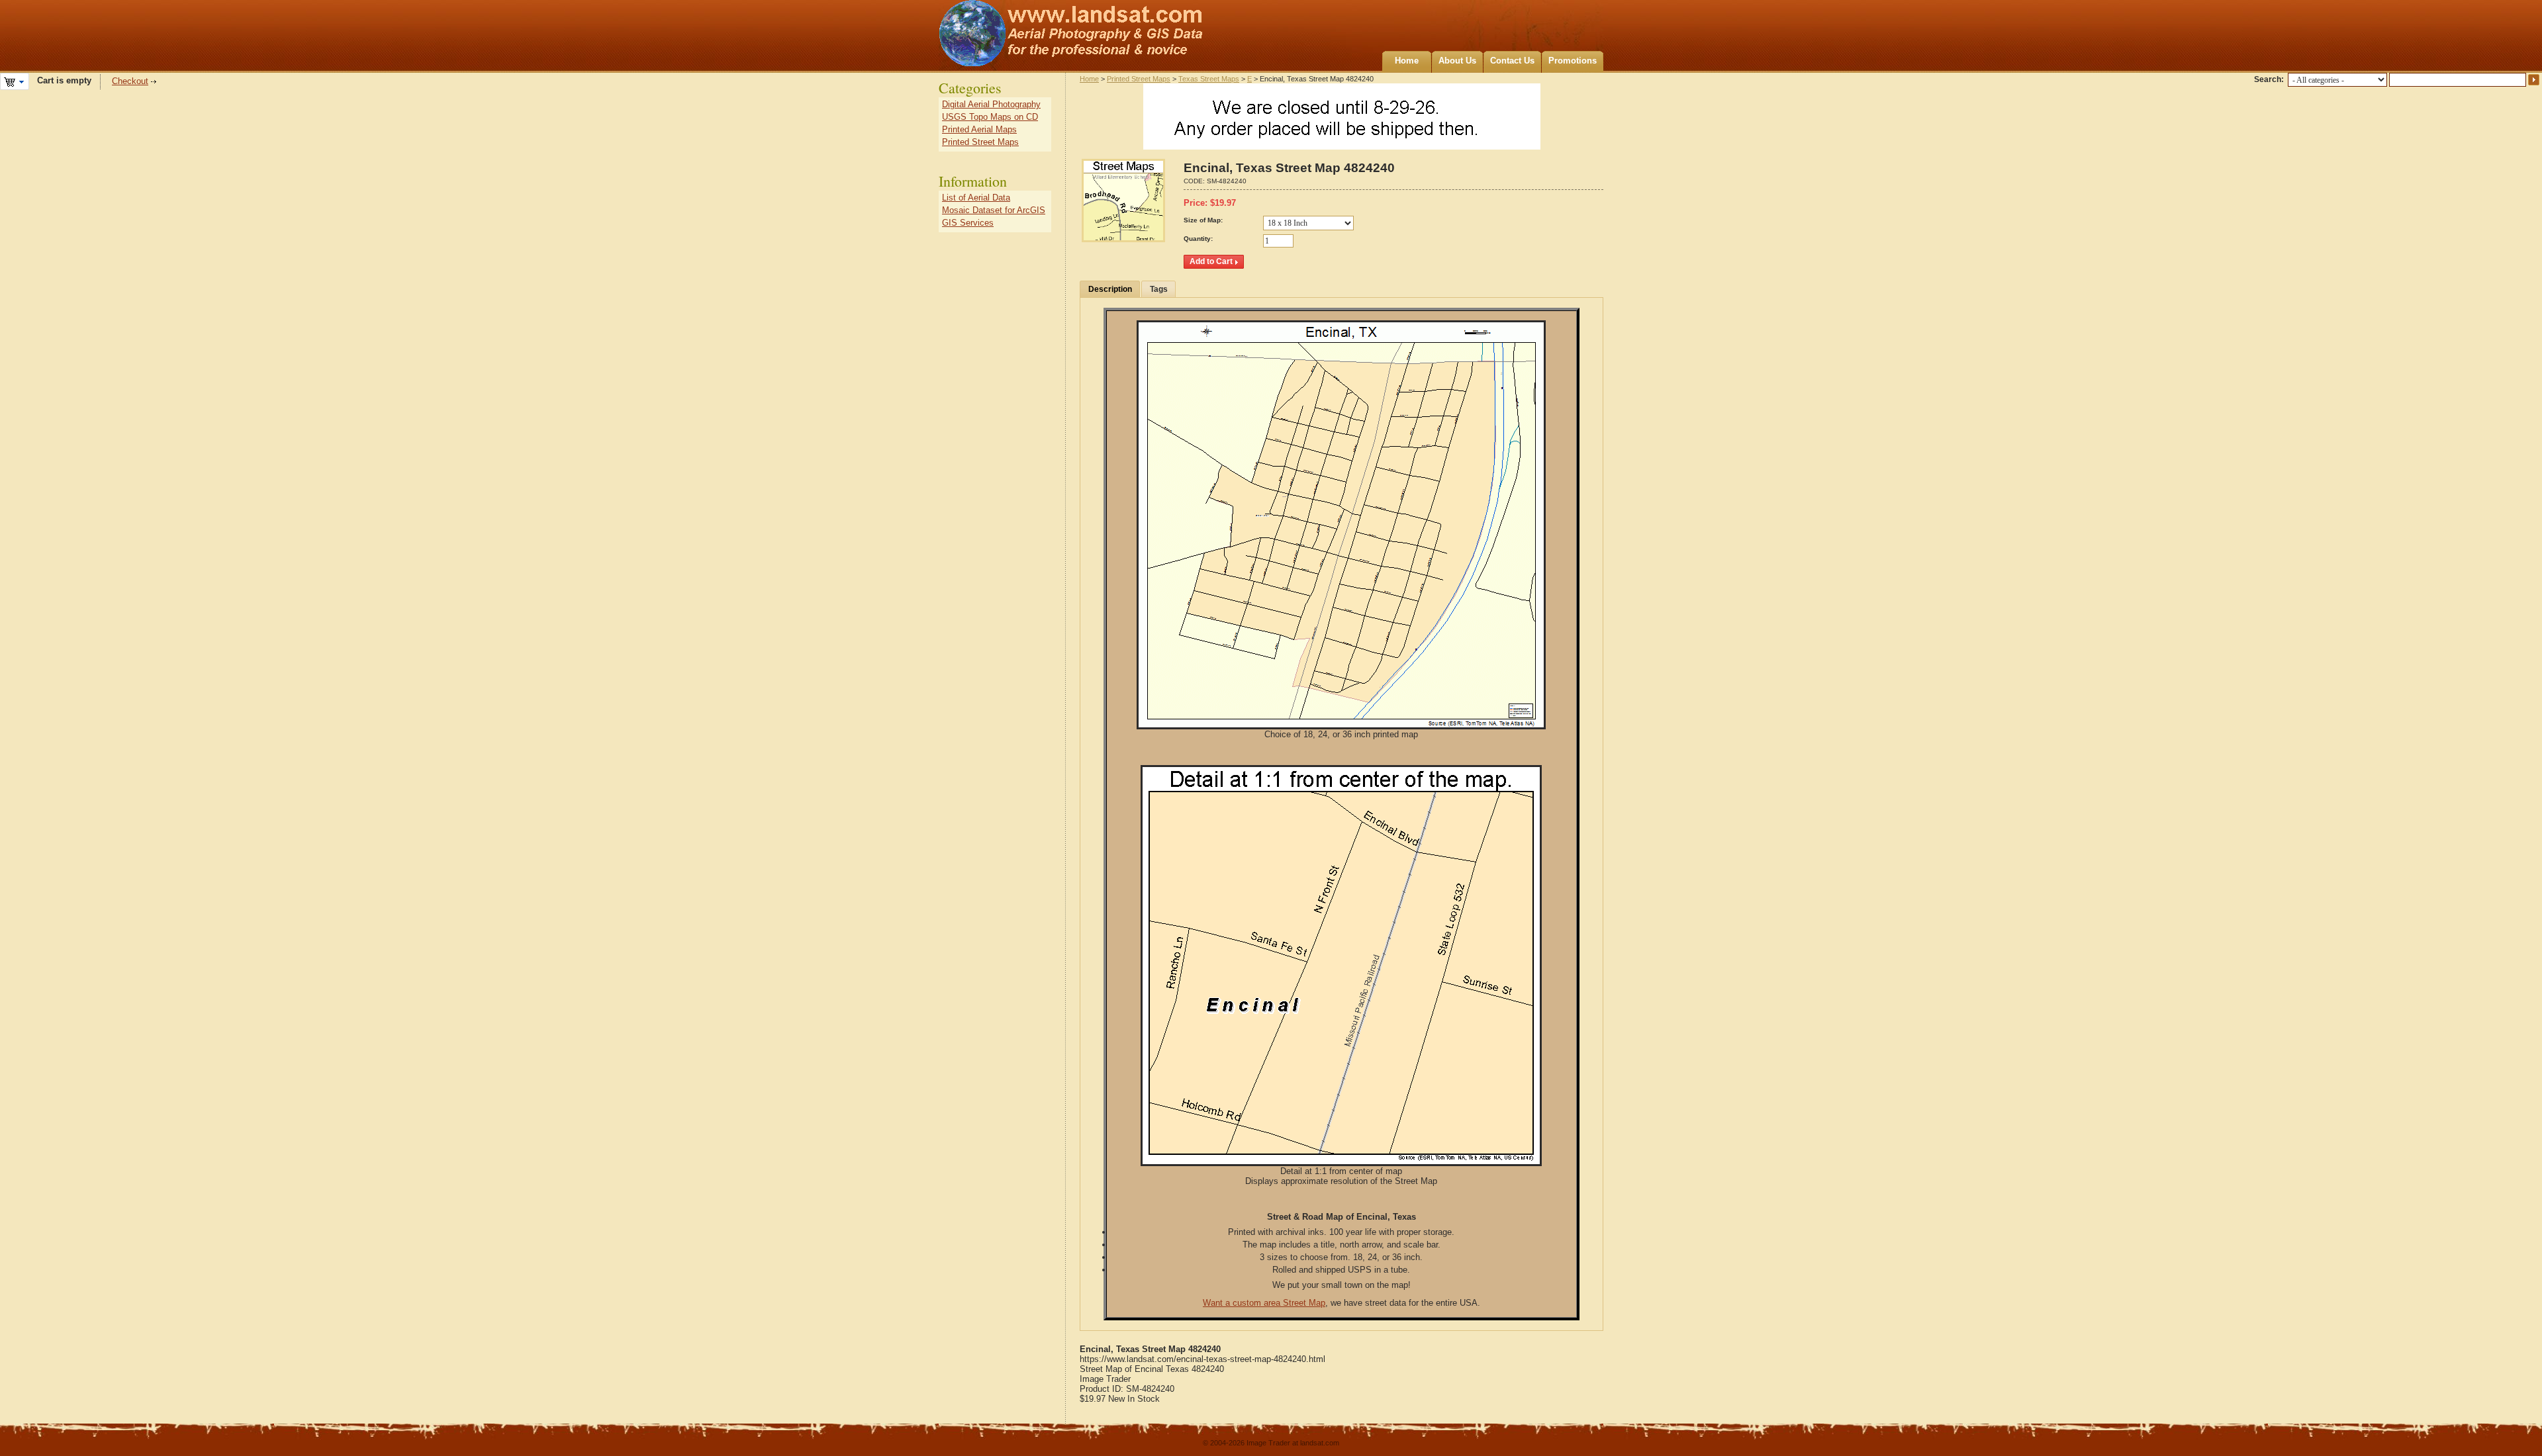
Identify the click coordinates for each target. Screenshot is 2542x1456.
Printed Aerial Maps (979, 129)
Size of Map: (1203, 220)
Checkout (130, 81)
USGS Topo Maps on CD (990, 117)
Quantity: (1198, 239)
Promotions (1573, 61)
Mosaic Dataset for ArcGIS (994, 210)
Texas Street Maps (1209, 79)
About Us (1457, 61)
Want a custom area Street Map (1264, 1303)
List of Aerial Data (976, 198)
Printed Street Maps (1139, 79)
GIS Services (968, 223)
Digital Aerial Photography (991, 104)
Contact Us (1512, 61)
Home (1407, 61)
